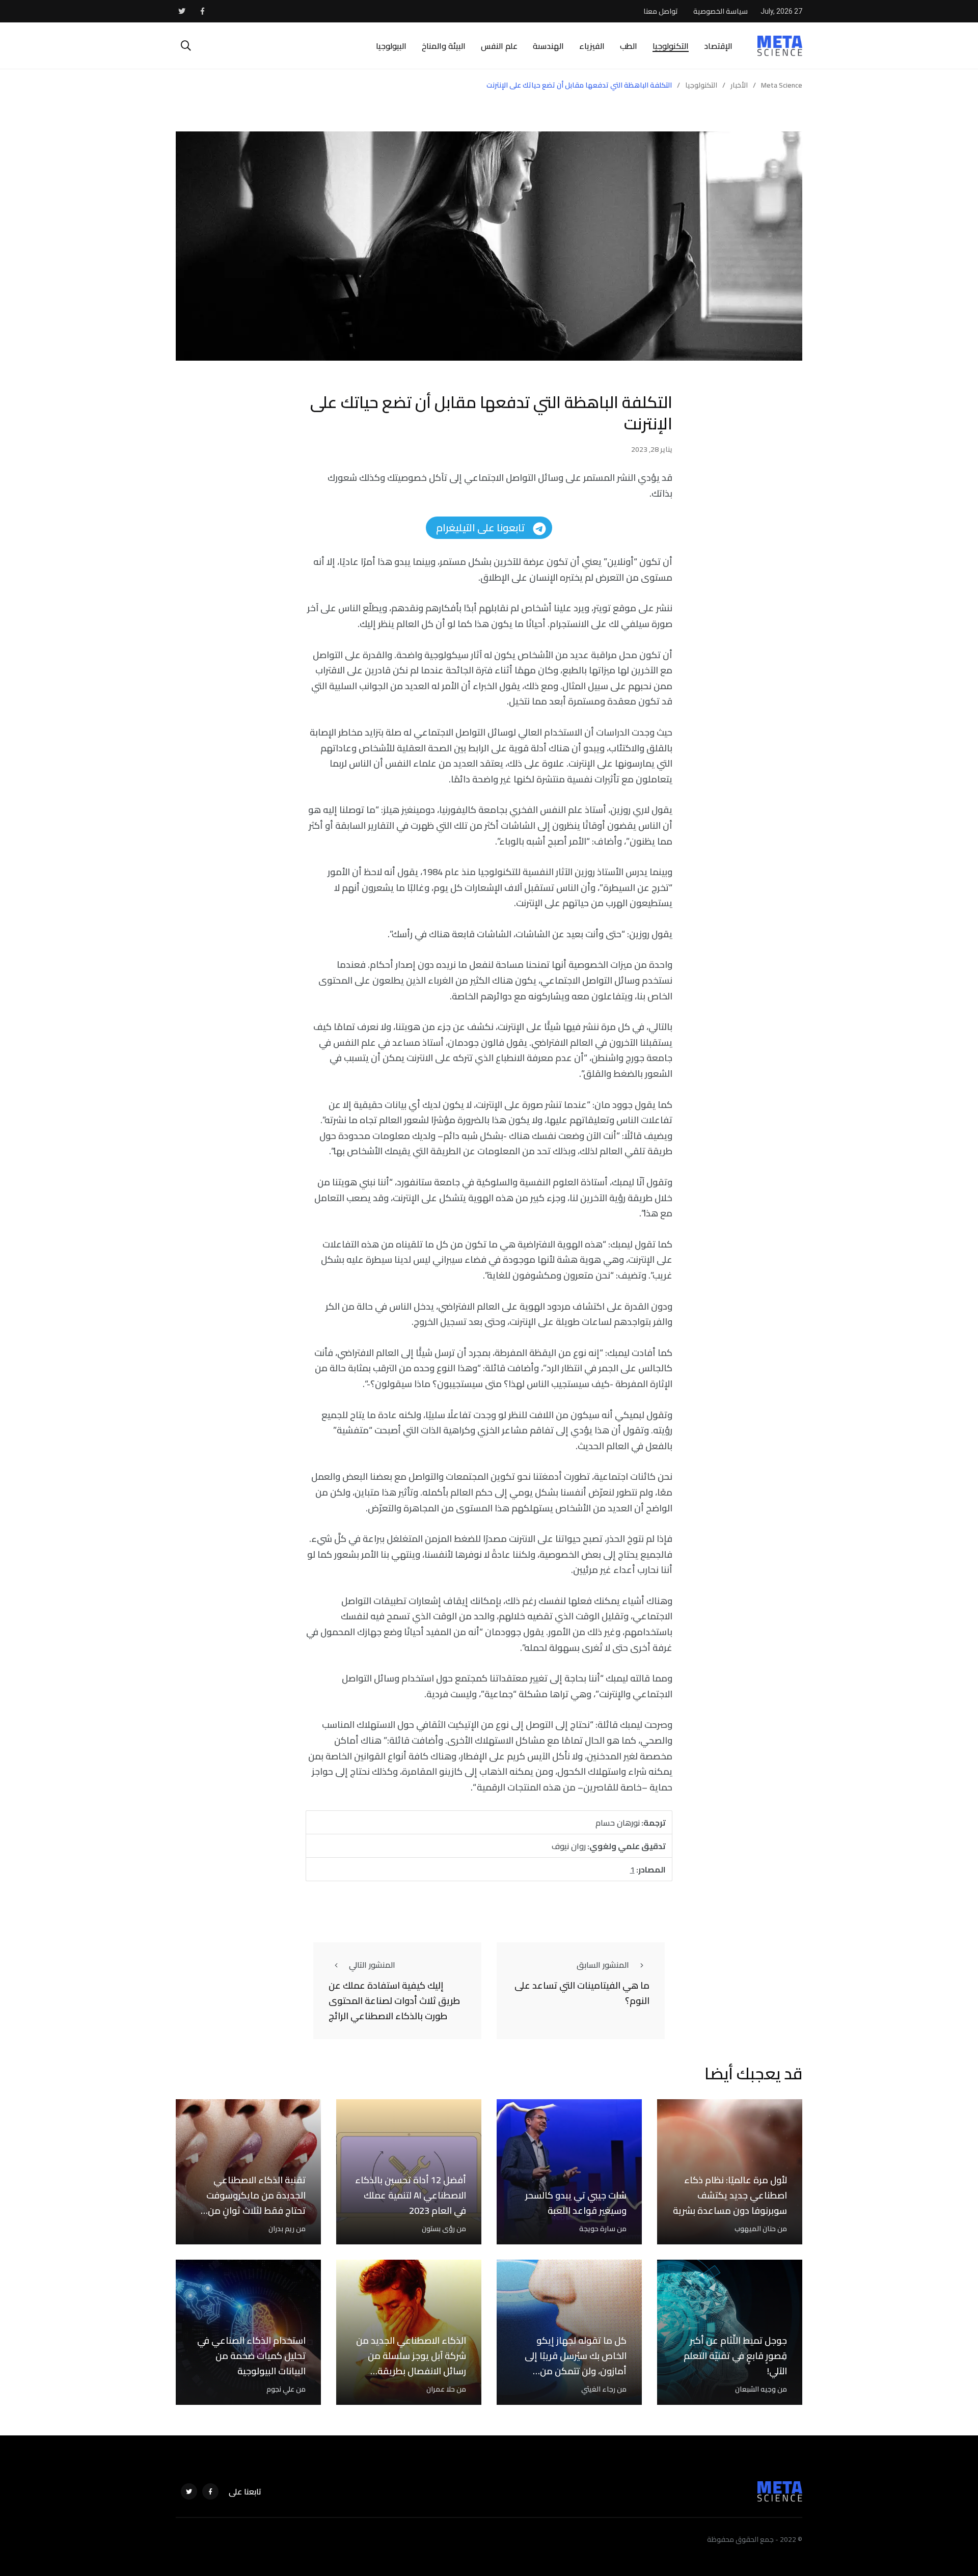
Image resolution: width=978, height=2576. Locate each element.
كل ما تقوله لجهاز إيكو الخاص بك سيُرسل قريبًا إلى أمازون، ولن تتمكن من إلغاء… (576, 2363)
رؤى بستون (438, 2229)
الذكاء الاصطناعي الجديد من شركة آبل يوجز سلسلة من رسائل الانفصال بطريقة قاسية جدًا (411, 2363)
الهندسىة (548, 46)
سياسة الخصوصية (721, 11)
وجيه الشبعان (755, 2389)
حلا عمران (441, 2389)
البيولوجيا (391, 46)
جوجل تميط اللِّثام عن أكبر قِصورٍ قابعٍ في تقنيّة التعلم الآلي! (735, 2356)
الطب (629, 46)
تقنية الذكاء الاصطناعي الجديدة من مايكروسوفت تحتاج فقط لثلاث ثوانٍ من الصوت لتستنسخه (256, 2203)
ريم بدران (281, 2229)
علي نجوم (280, 2389)
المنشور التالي (372, 1965)
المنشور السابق (603, 1965)
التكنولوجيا (671, 46)
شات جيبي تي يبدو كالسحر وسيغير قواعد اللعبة (576, 2203)
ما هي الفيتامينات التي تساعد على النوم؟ (582, 1993)
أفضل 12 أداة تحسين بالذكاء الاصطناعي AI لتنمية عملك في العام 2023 (411, 2195)
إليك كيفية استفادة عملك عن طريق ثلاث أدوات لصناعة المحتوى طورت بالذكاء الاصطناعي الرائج (394, 2001)
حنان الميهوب (755, 2229)
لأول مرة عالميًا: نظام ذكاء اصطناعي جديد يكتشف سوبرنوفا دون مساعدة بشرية (730, 2195)
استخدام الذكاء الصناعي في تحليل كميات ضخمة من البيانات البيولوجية (251, 2356)
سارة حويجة (597, 2229)
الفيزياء (592, 46)
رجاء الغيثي (598, 2389)
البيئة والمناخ (444, 46)
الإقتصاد (718, 46)
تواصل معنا (661, 11)
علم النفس (499, 46)
